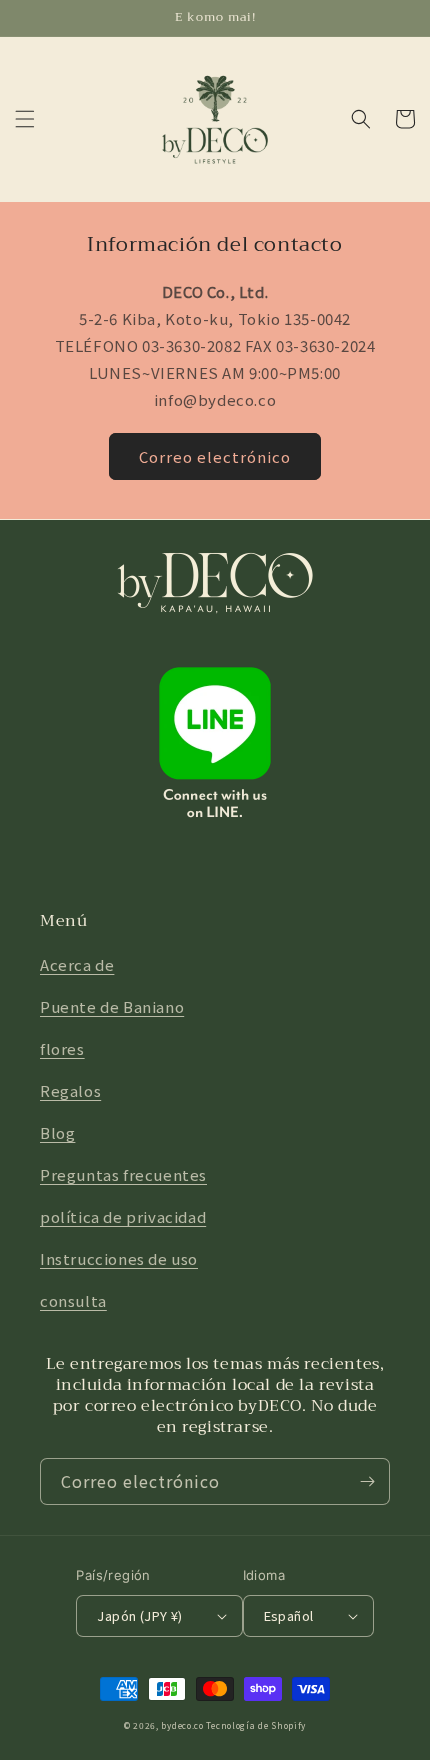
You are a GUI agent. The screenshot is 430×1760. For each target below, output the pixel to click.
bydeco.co (182, 1725)
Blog (57, 1132)
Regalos (70, 1090)
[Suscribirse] (367, 1481)
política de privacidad (123, 1216)
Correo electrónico (215, 456)
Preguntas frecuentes (123, 1174)
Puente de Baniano (112, 1006)
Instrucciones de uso (119, 1258)
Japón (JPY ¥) (139, 1615)
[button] (25, 119)
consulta (73, 1300)
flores (62, 1048)
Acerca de (77, 964)
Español (289, 1615)
